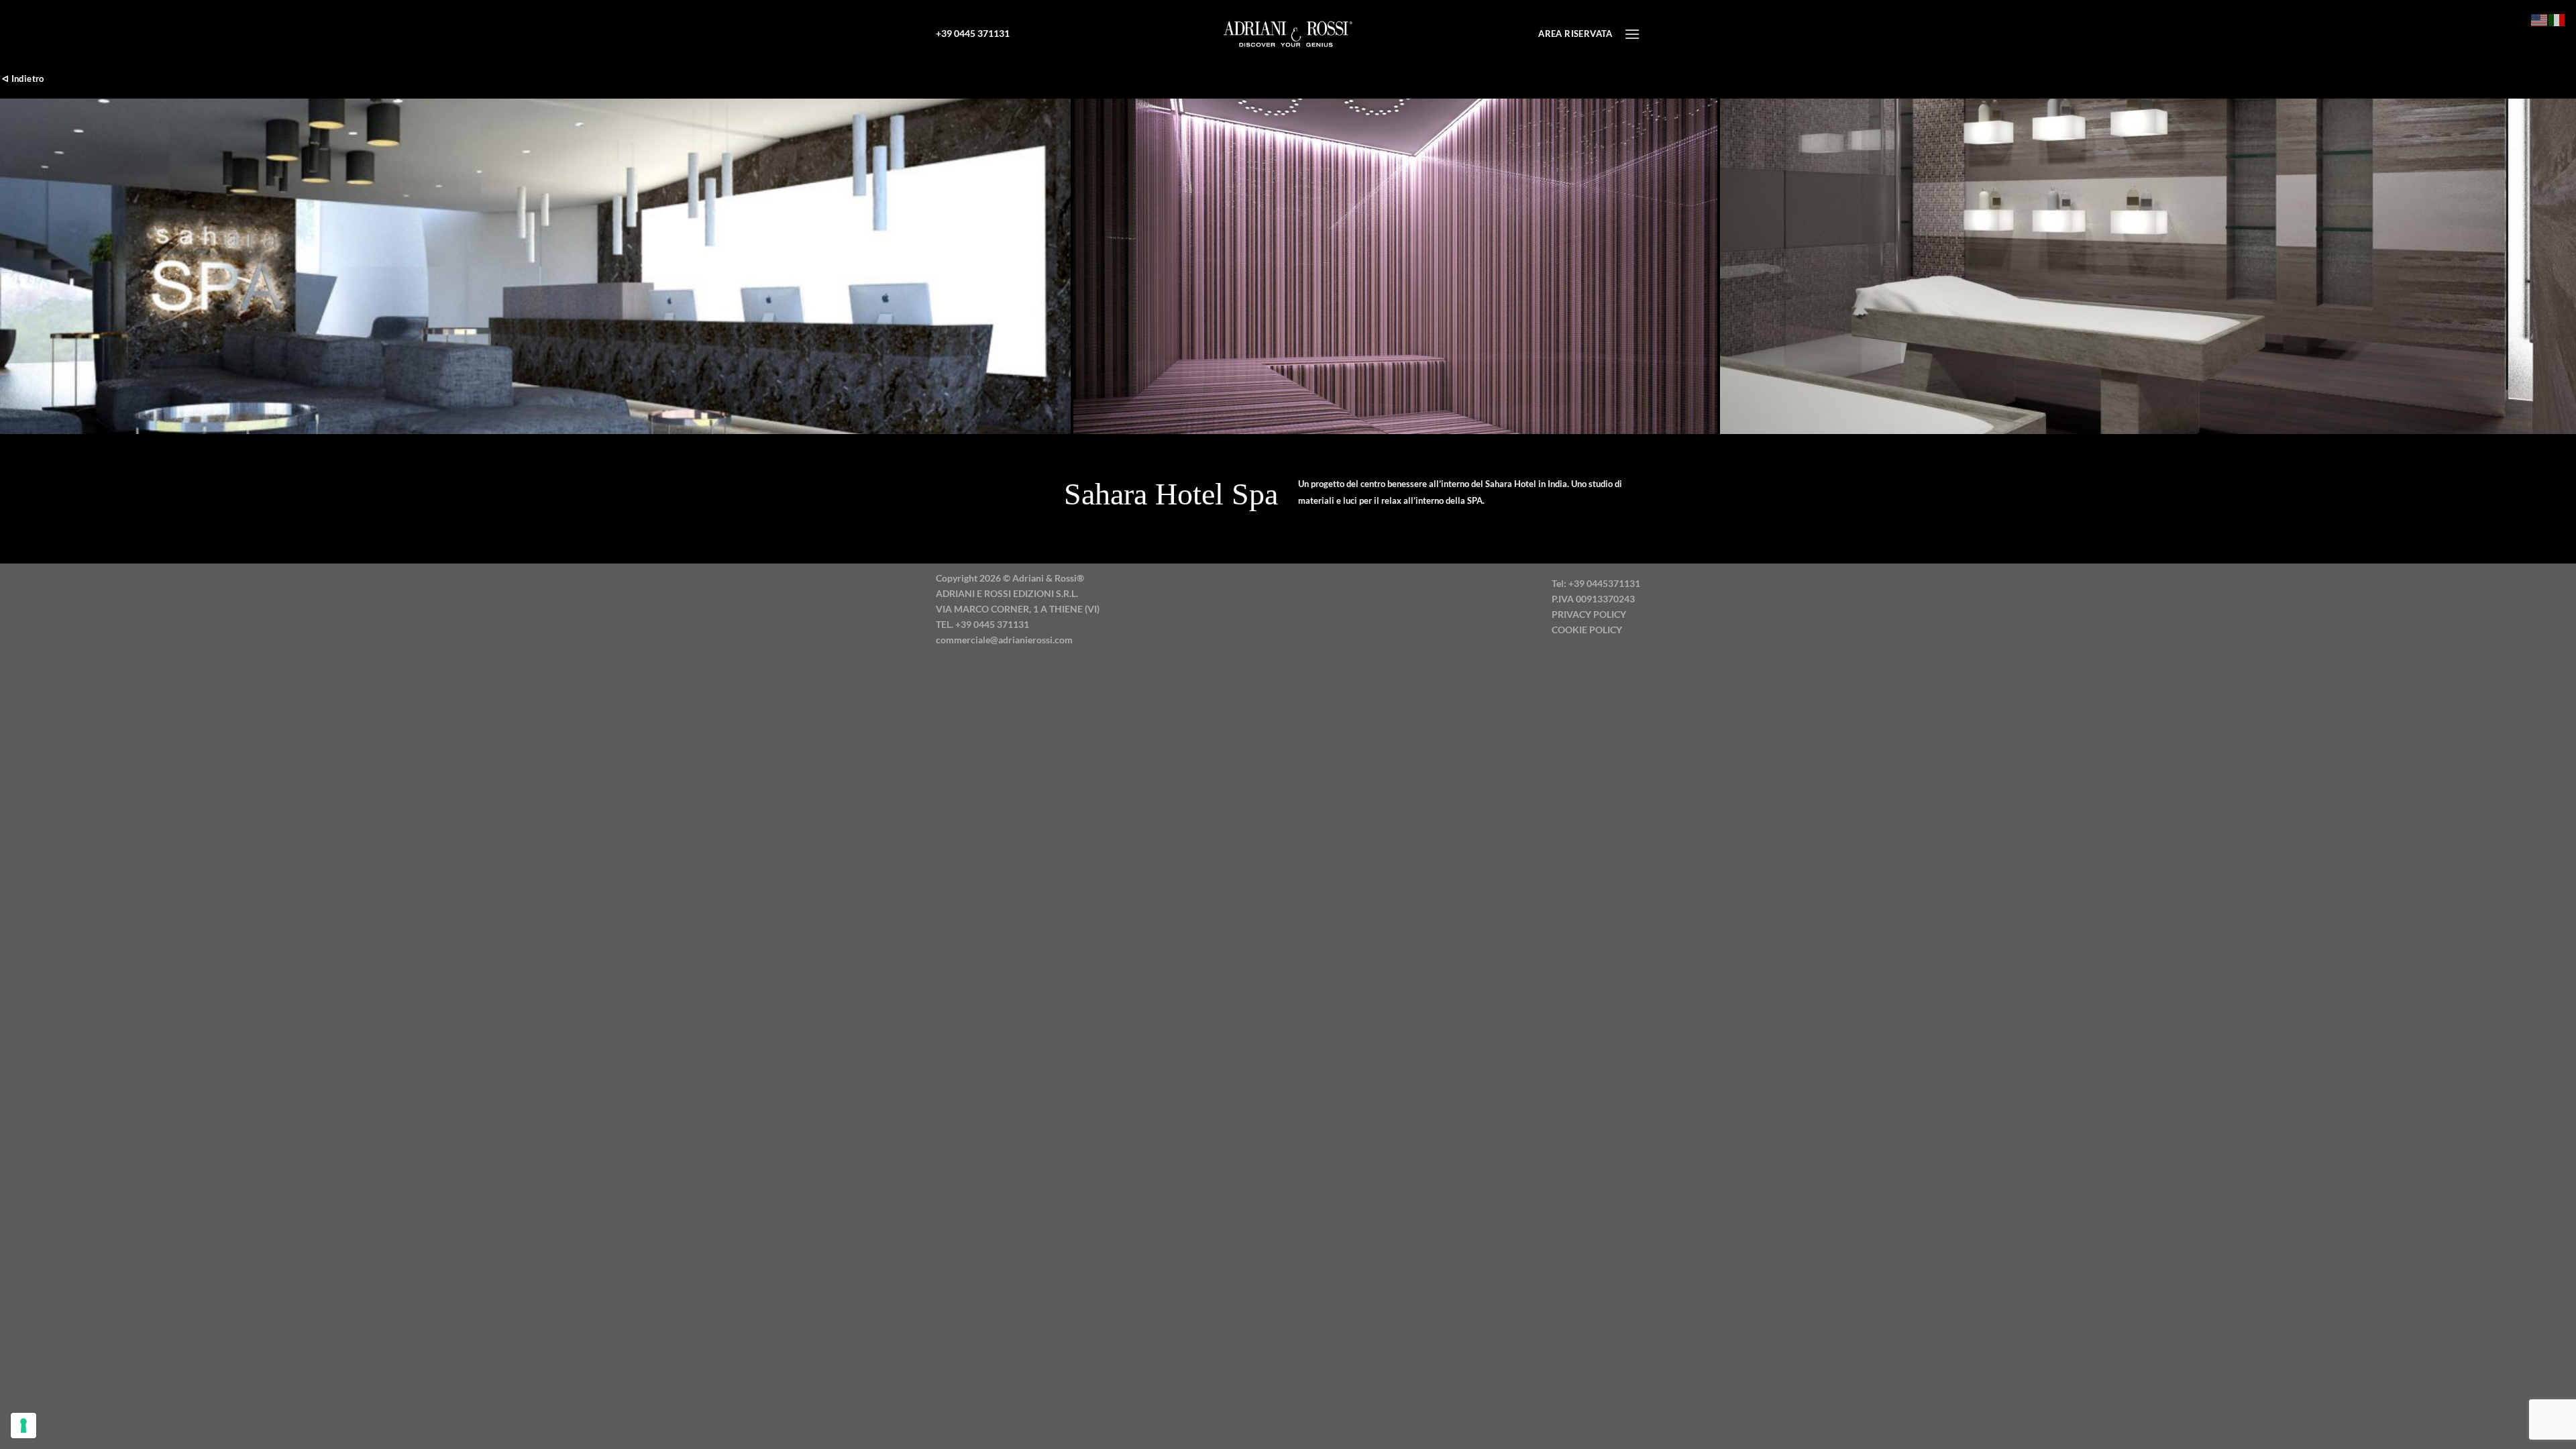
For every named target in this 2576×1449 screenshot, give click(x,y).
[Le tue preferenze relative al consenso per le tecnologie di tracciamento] (23, 1426)
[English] (2540, 18)
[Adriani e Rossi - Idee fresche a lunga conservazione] (1288, 34)
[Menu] (1632, 34)
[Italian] (2557, 18)
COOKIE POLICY (1587, 630)
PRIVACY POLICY (1589, 614)
